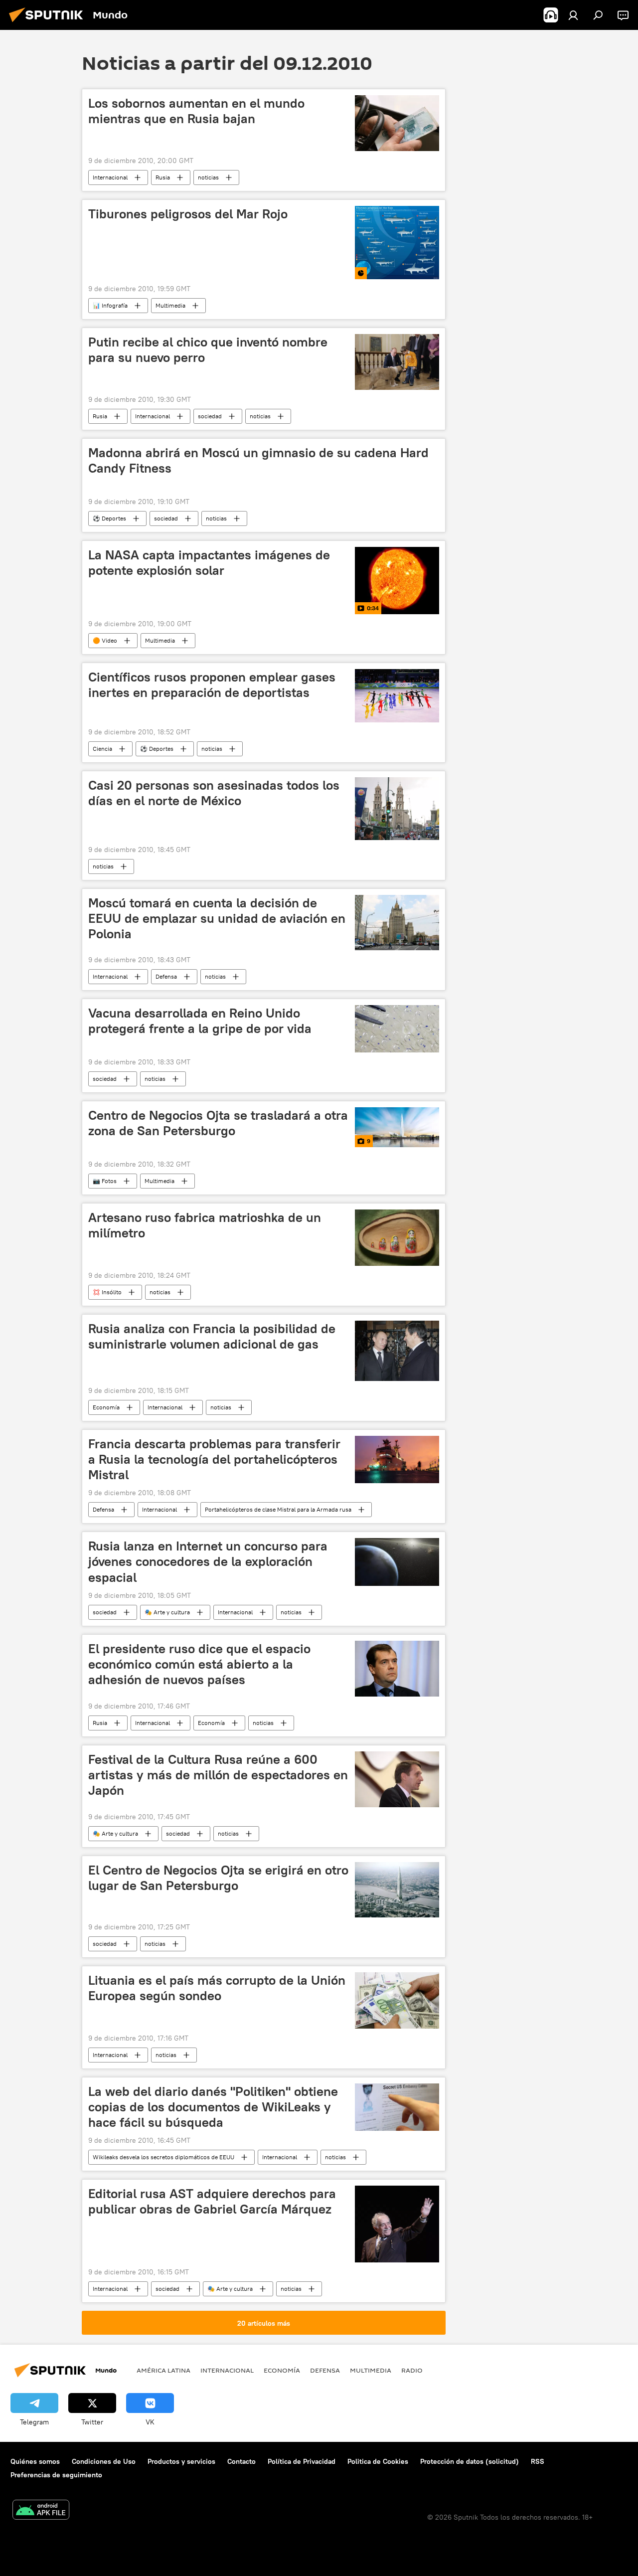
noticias (208, 177)
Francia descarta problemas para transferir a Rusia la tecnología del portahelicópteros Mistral (214, 1459)
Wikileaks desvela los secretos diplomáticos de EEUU (163, 2157)
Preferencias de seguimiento (56, 2475)
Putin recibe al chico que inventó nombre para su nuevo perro (208, 350)
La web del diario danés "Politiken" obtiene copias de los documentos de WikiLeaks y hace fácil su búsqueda (213, 2107)
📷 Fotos (105, 1181)
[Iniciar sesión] (573, 15)
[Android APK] (41, 2511)
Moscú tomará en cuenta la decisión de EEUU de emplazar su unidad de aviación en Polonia (217, 918)
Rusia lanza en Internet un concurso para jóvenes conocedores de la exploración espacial (208, 1561)
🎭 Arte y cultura (167, 1612)
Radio (412, 2370)
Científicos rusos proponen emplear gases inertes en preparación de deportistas (212, 685)
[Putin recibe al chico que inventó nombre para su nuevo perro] (397, 362)
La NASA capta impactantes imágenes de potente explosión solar (209, 563)
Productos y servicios (181, 2461)
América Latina (163, 2370)
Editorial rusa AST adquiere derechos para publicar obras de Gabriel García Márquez (212, 2201)
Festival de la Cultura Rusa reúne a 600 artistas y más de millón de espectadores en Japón (218, 1775)
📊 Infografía (110, 305)
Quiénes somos (35, 2461)
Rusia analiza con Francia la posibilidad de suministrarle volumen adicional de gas (212, 1336)
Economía (106, 1407)
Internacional (110, 177)
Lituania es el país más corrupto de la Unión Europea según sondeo (217, 1988)
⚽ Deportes (109, 518)
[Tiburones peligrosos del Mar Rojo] (397, 242)
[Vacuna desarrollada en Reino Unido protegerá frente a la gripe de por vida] (397, 1029)
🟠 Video (105, 640)
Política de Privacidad (302, 2461)
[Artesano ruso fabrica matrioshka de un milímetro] (397, 1237)
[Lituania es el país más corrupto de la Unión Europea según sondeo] (397, 2000)
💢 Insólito (107, 1292)
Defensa (166, 976)
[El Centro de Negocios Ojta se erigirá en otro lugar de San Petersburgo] (397, 1890)
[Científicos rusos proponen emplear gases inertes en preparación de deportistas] (397, 696)
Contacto (241, 2461)
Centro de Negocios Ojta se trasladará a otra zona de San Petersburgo (218, 1123)
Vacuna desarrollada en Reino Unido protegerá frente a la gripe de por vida (200, 1021)
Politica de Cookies (378, 2461)
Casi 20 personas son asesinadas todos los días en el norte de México (214, 793)
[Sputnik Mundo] (49, 23)
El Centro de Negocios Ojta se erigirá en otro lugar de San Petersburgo (218, 1878)
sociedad (210, 416)
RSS (538, 2461)
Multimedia (170, 305)
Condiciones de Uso (104, 2461)
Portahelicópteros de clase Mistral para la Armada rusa (278, 1509)
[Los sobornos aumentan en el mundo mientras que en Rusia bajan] (397, 123)
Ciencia (102, 749)
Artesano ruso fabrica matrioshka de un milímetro (205, 1225)
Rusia (163, 177)
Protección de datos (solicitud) (470, 2461)
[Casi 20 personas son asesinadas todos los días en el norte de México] (397, 809)
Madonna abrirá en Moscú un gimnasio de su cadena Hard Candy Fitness (258, 460)
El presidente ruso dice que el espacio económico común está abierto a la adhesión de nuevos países (199, 1664)
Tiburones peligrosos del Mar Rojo (188, 214)
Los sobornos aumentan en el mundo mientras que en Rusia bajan (196, 111)
